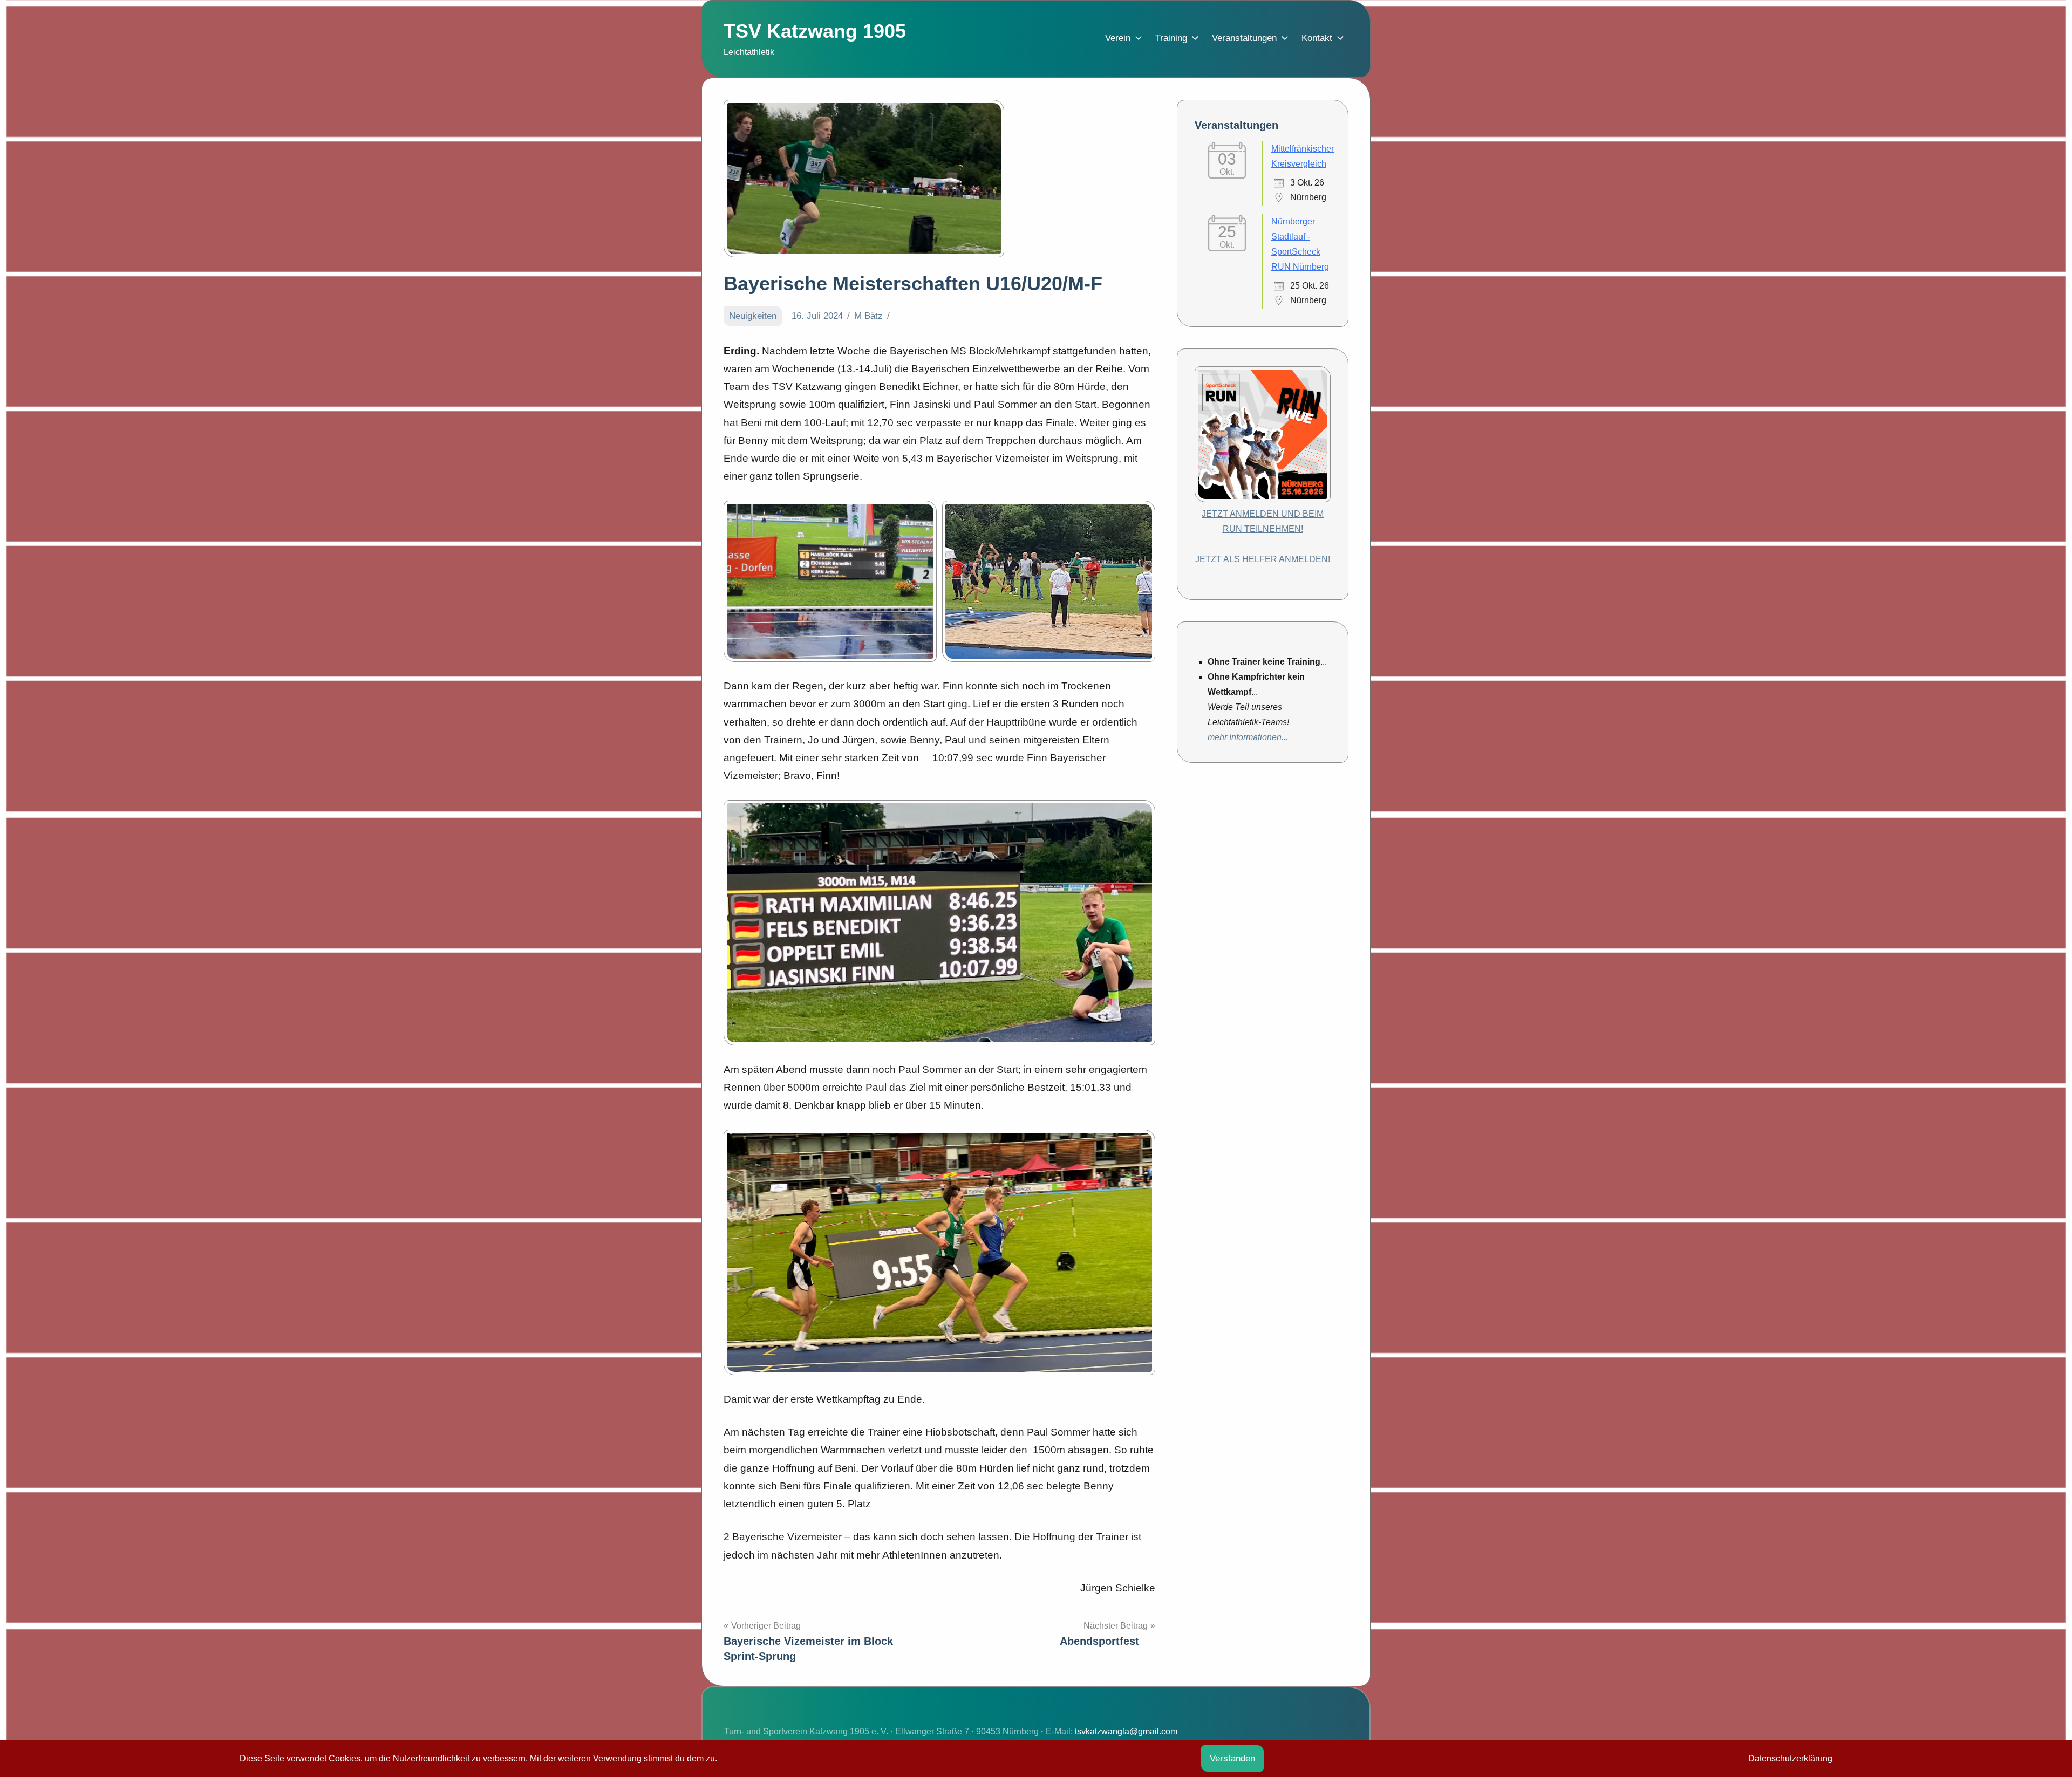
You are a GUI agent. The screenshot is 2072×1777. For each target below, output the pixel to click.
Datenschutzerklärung (1790, 1758)
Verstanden (1232, 1758)
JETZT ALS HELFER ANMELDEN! (1263, 559)
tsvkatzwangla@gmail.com (1126, 1731)
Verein (1118, 38)
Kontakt (1317, 38)
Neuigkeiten (753, 316)
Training (1171, 38)
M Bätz (868, 316)
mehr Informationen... (1248, 737)
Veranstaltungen (1244, 38)
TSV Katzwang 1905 (815, 31)
